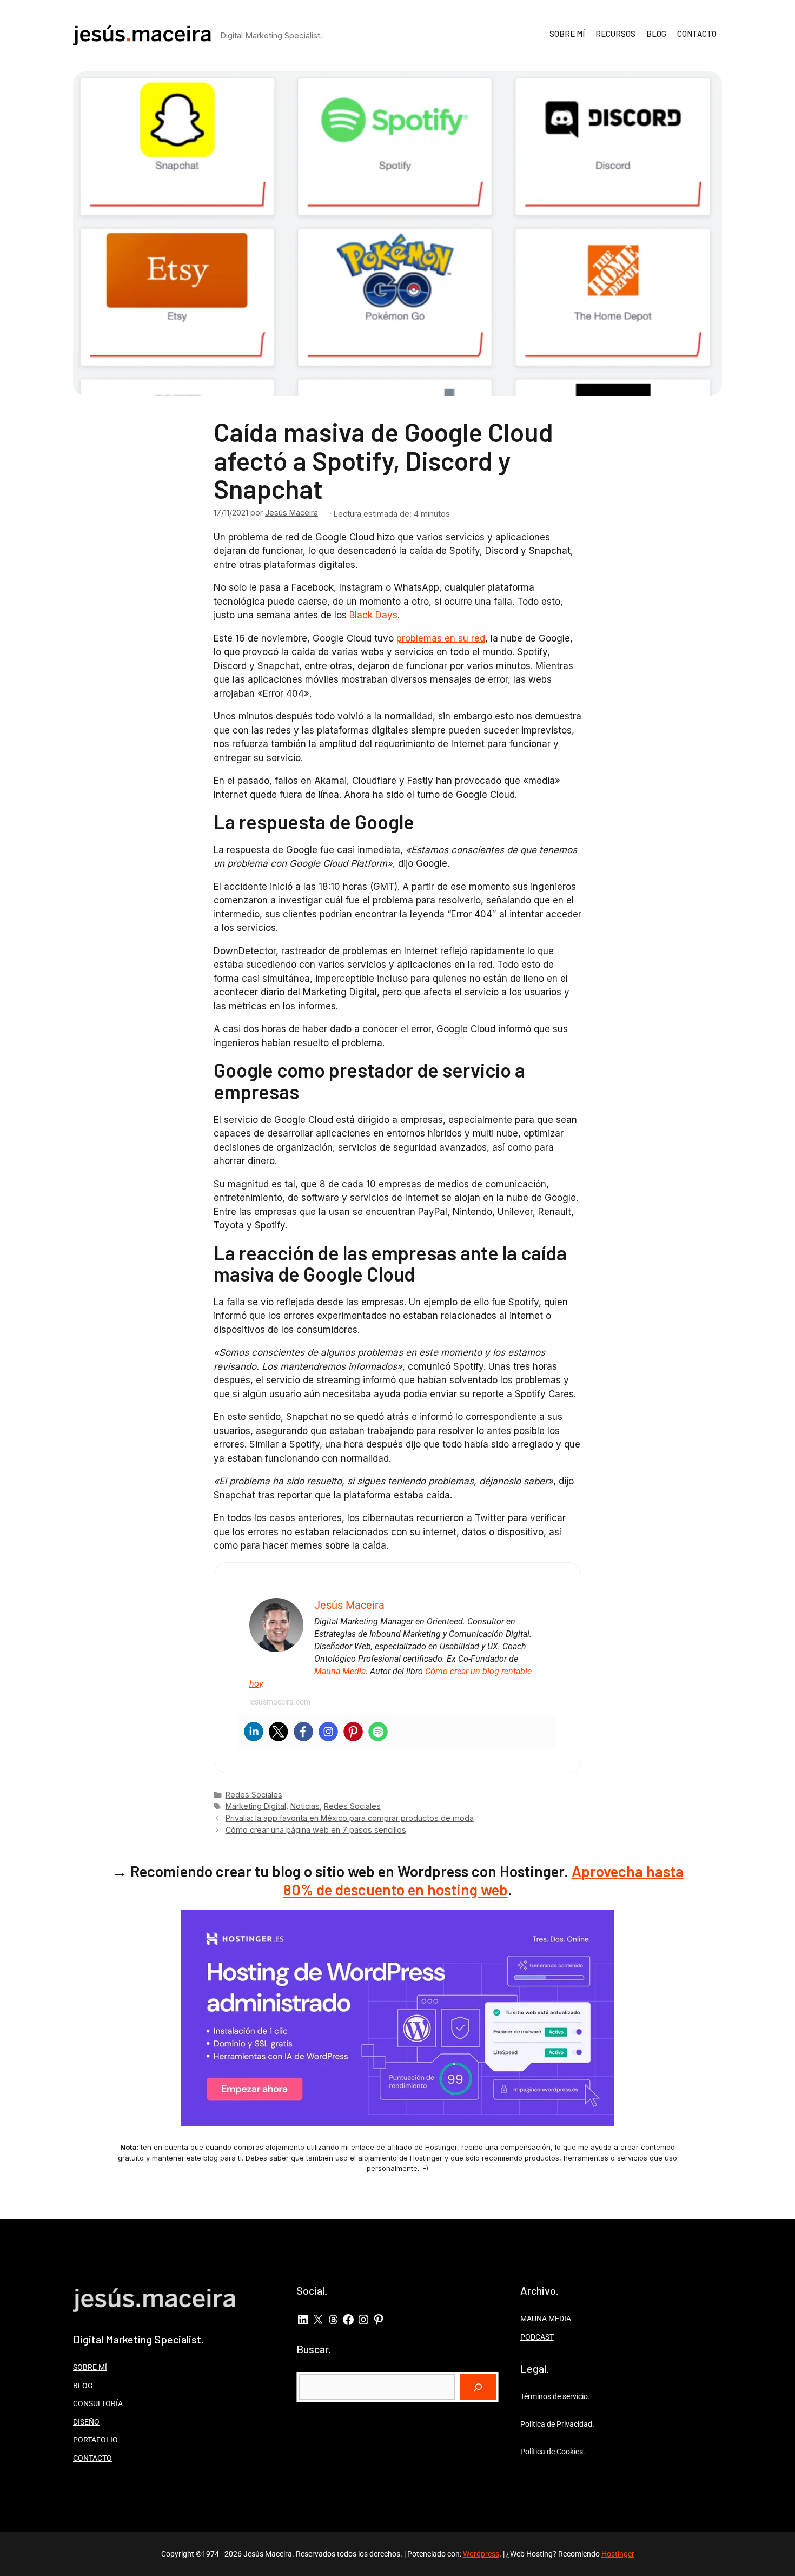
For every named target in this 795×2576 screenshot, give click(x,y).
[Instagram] (328, 1732)
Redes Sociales (254, 1795)
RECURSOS (615, 34)
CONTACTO (697, 34)
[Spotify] (378, 1732)
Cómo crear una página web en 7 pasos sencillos (316, 1830)
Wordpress (481, 2554)
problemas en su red (441, 638)
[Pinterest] (353, 1732)
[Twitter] (279, 1732)
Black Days (373, 615)
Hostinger (618, 2554)
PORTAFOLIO (95, 2440)
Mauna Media (340, 1671)
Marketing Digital (256, 1806)
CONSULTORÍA (98, 2403)
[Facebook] (303, 1732)
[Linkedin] (254, 1732)
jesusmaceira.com (280, 1702)
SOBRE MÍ (567, 34)
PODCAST (537, 2337)
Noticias (305, 1806)
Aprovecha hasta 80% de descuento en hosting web (483, 1880)
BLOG (656, 34)
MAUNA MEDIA (546, 2319)
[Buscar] (478, 2387)
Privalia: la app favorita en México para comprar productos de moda (350, 1818)
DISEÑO (86, 2422)
